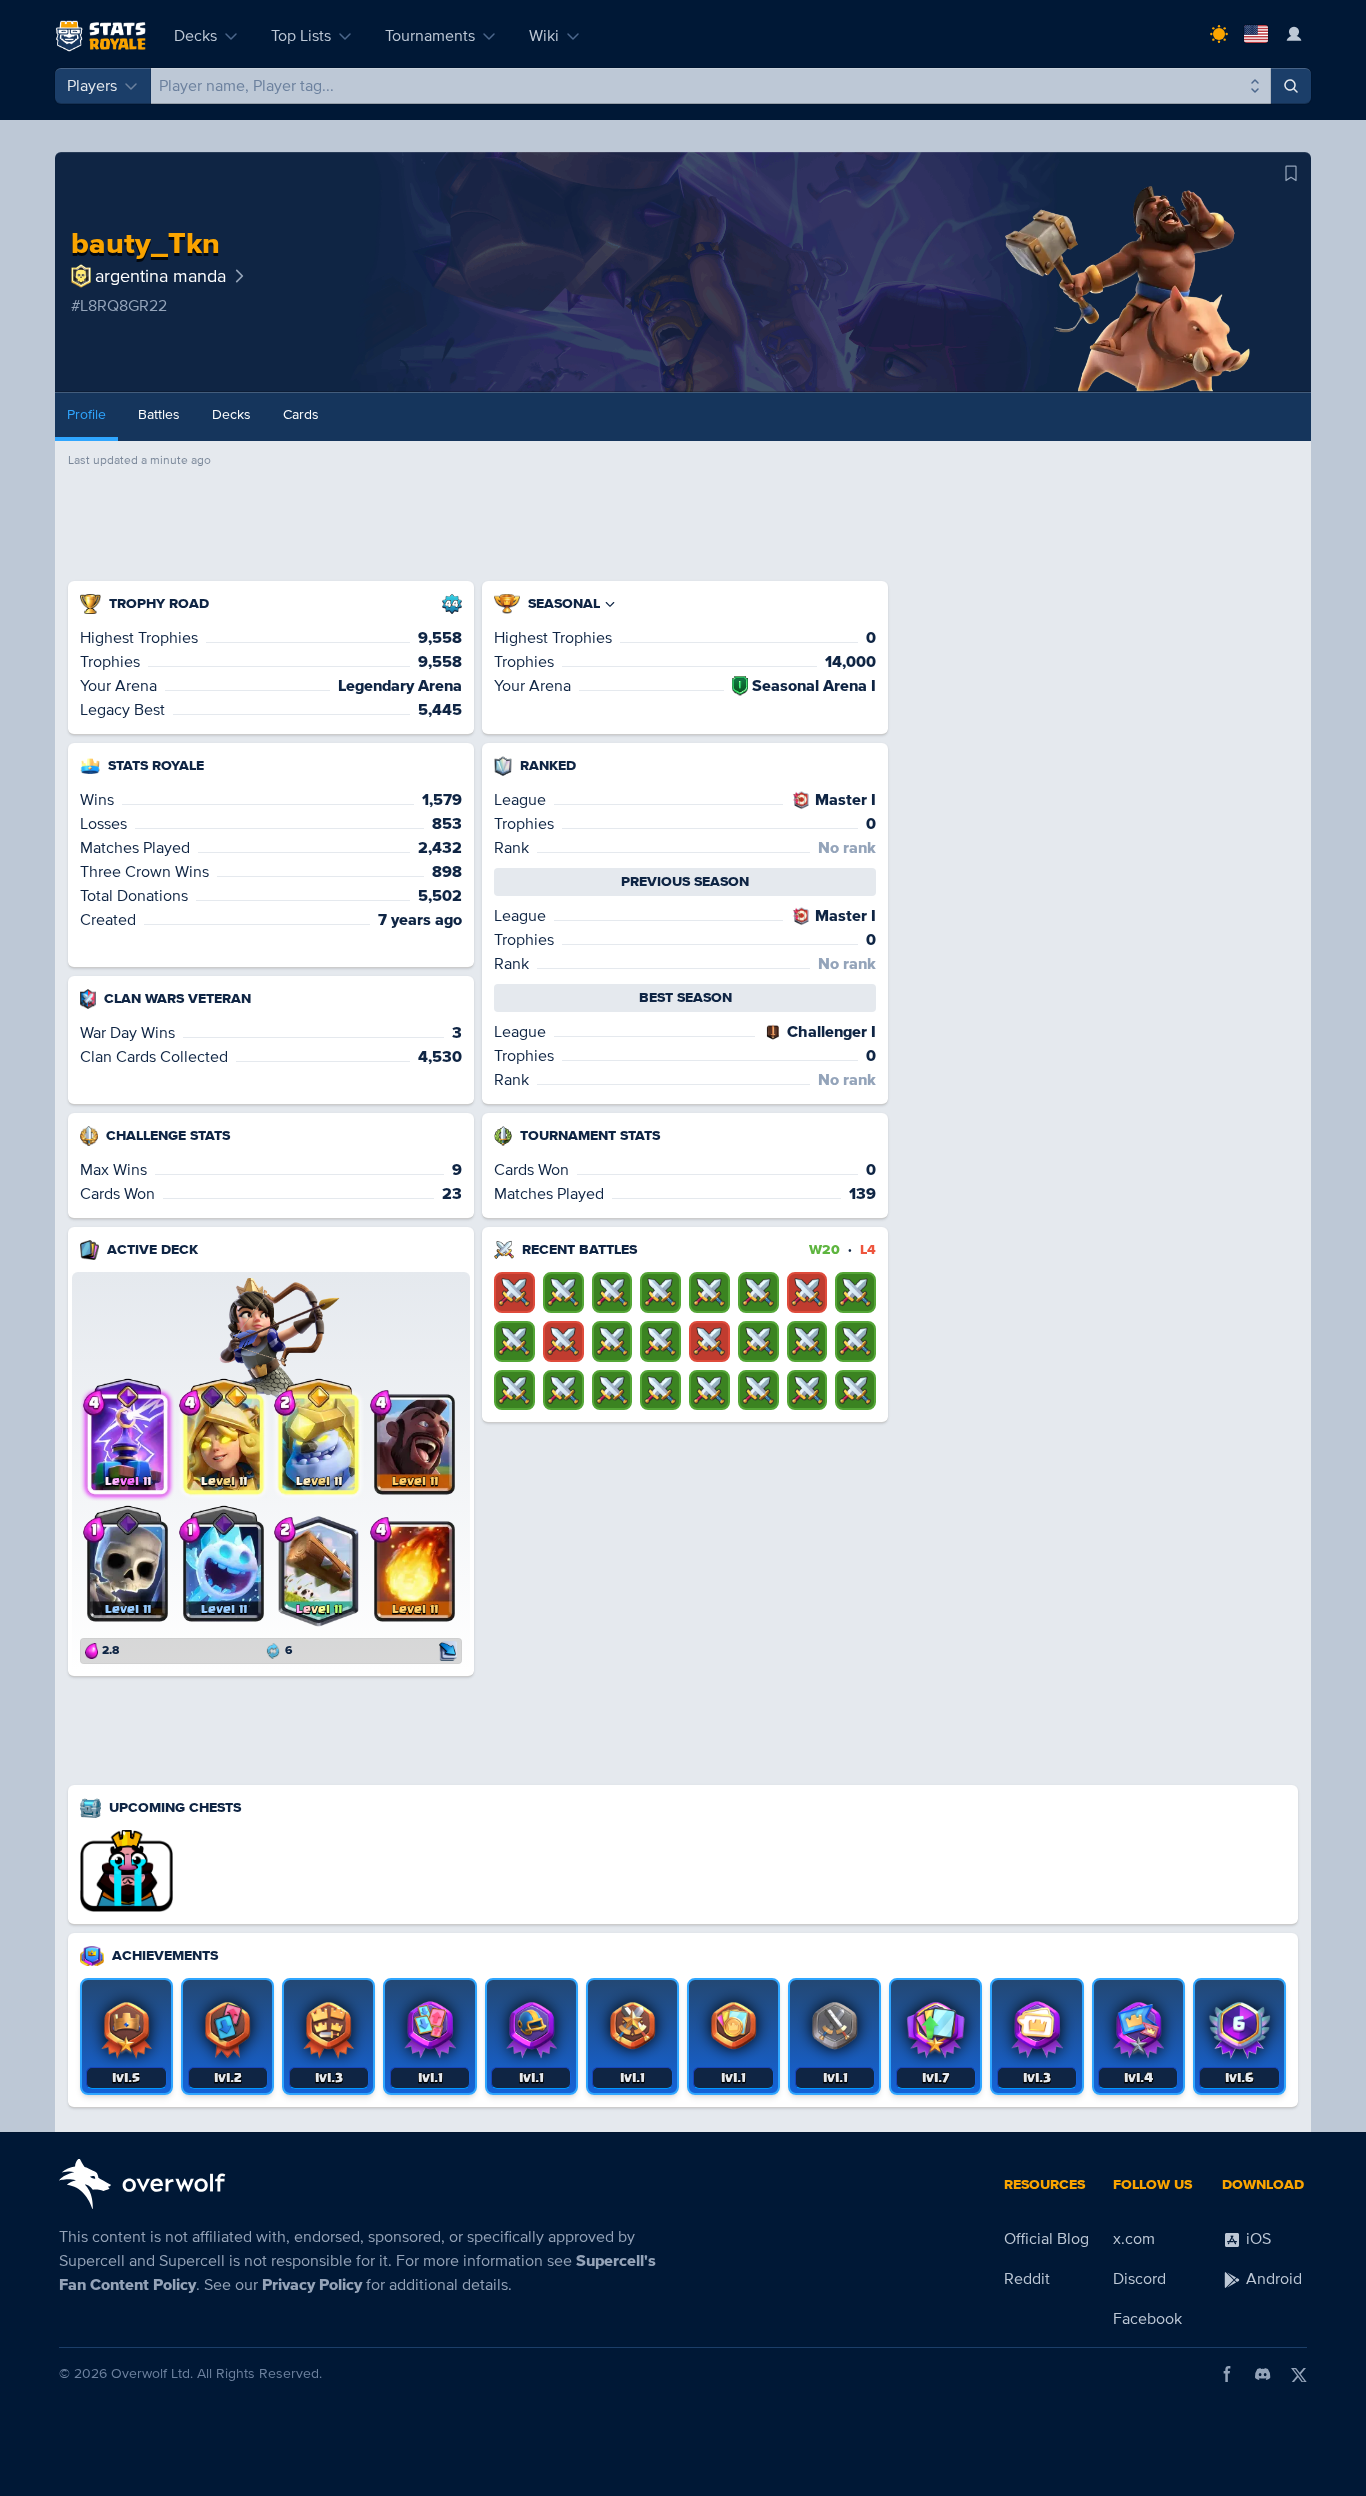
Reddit (1027, 2279)
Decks (195, 36)
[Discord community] (1263, 2374)
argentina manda (160, 276)
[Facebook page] (1227, 2374)
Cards (301, 414)
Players (92, 86)
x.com (1134, 2239)
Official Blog (1046, 2239)
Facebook (1147, 2319)
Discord (1139, 2279)
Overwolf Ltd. (152, 2373)
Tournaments (430, 36)
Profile (86, 414)
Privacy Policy (312, 2285)
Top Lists (301, 36)
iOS (1256, 2239)
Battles (159, 414)
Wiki (544, 36)
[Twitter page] (1299, 2374)
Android (1272, 2279)
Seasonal (564, 603)
